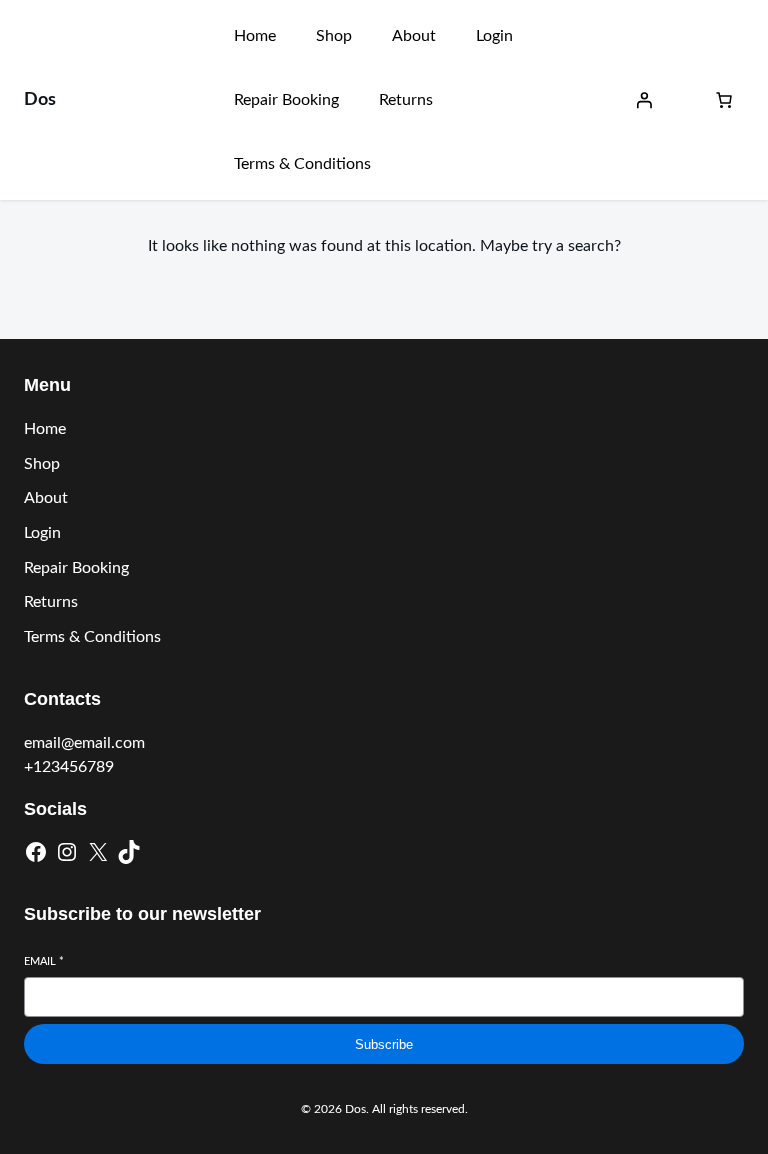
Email (44, 961)
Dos (40, 100)
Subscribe (384, 1044)
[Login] (644, 100)
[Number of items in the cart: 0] (724, 100)
